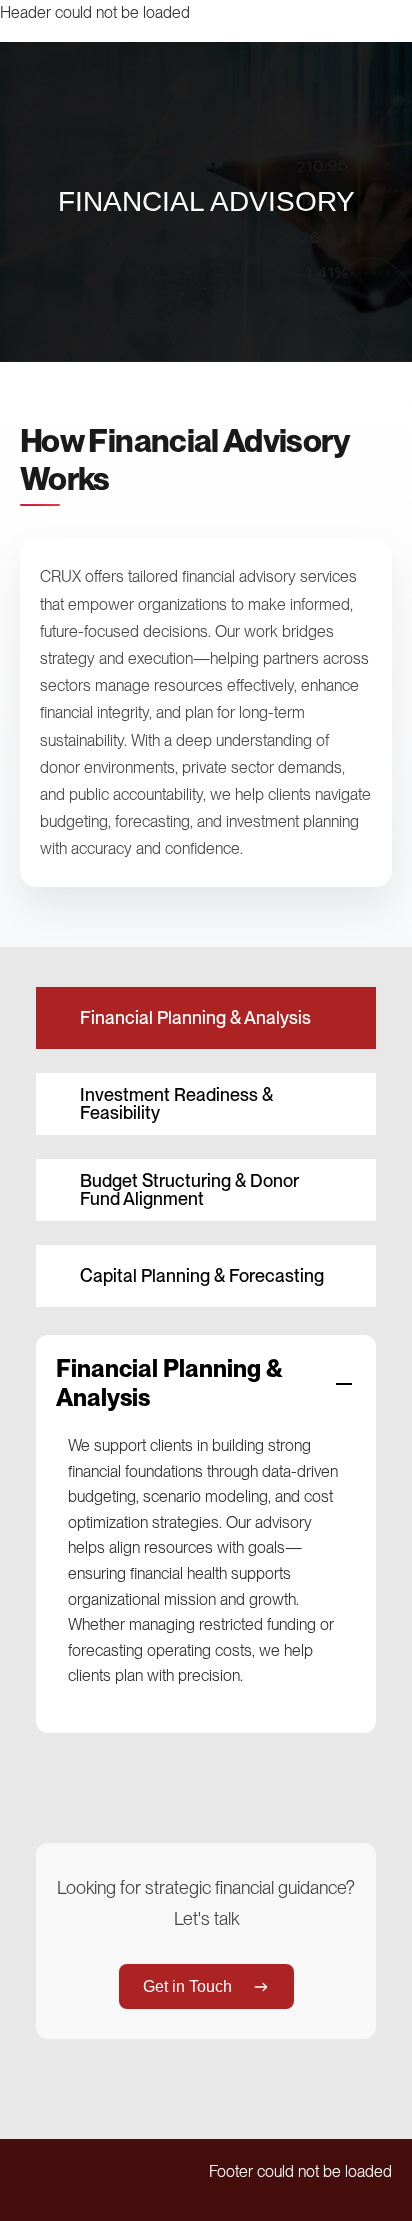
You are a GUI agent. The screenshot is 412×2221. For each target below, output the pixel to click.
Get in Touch (187, 1986)
